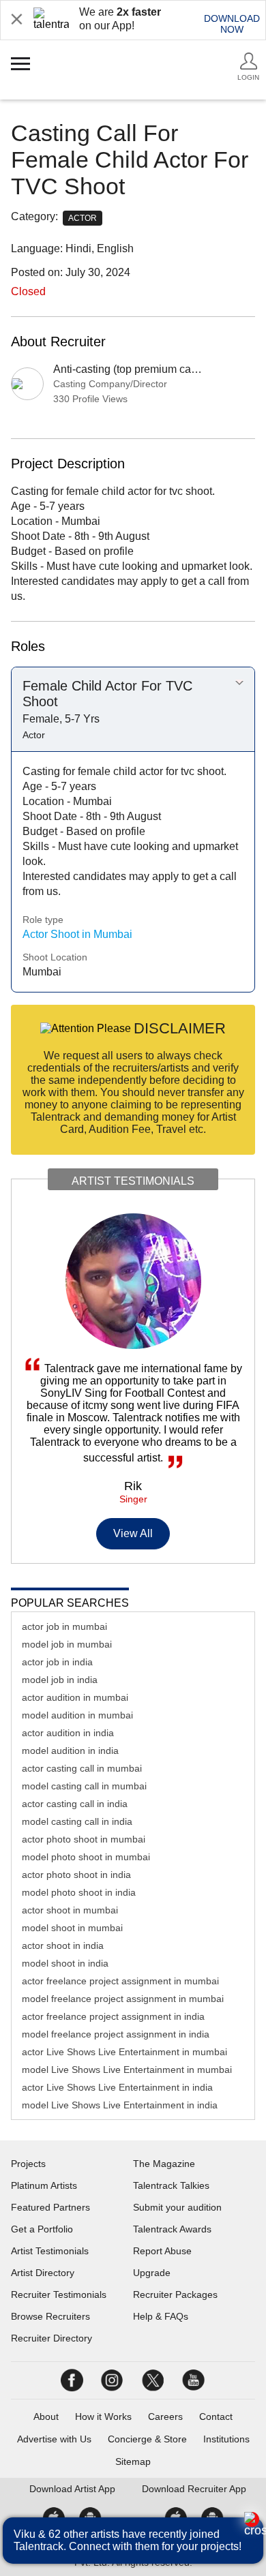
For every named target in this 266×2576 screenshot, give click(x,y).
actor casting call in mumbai (82, 1768)
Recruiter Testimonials (59, 2294)
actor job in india (57, 1662)
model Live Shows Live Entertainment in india (120, 2105)
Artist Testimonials (50, 2251)
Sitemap (133, 2461)
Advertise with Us (54, 2439)
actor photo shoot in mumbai (84, 1839)
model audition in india (70, 1751)
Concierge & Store (147, 2439)
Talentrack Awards (172, 2229)
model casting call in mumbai (84, 1786)
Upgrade (152, 2273)
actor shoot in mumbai (70, 1910)
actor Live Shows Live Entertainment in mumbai (124, 2052)
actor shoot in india (63, 1945)
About (46, 2416)
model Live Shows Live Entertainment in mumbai (127, 2070)
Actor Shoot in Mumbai (77, 934)
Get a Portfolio (42, 2229)
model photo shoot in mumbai (86, 1857)
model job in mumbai (67, 1644)
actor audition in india (68, 1733)
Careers (165, 2416)
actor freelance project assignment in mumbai (120, 1981)
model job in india (60, 1680)
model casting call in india (77, 1821)
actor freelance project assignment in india (113, 2016)
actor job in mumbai (64, 1626)
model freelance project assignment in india (116, 2034)
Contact (216, 2416)
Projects (28, 2164)
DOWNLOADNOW (232, 24)
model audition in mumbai (77, 1715)
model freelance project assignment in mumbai (123, 1999)
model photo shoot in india (79, 1892)
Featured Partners (50, 2207)
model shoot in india (65, 1963)
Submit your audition (177, 2207)
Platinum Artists (44, 2185)
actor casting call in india (75, 1804)
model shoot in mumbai (72, 1928)
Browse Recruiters (50, 2316)
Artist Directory (43, 2273)
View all (133, 1533)
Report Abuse (162, 2251)
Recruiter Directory (51, 2338)
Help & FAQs (161, 2316)
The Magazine (164, 2164)
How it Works (103, 2416)
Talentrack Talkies (171, 2185)
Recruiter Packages (175, 2294)
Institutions (226, 2439)
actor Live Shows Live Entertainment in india (117, 2087)
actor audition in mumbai (75, 1697)
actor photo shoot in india (76, 1875)
